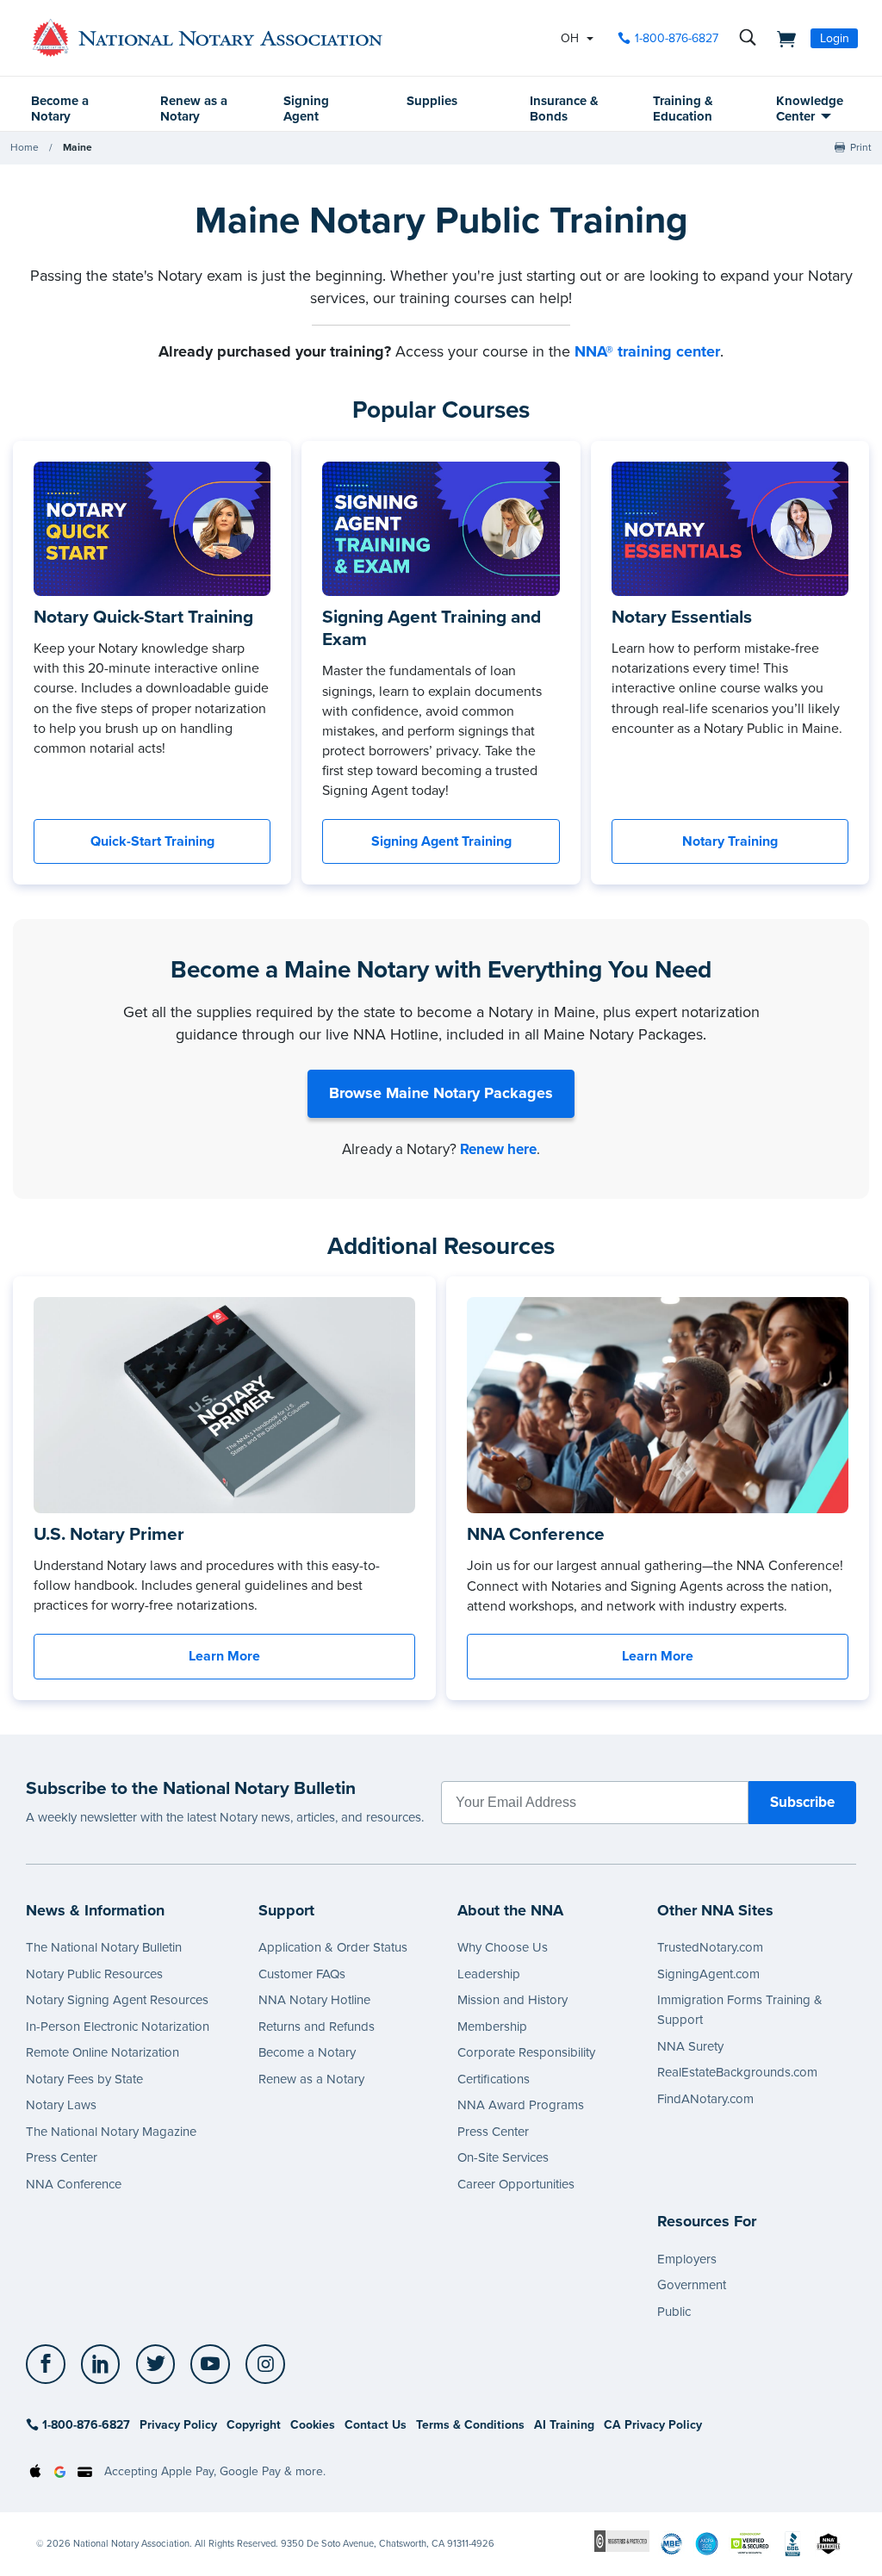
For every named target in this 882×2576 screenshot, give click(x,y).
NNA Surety (690, 2046)
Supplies (432, 101)
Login (835, 38)
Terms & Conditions (470, 2425)
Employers (687, 2259)
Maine (78, 147)
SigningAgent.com (708, 1974)
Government (692, 2285)
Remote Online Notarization (102, 2052)
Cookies (313, 2425)
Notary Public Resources (94, 1974)
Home (25, 147)
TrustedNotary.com (710, 1947)
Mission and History (512, 2000)
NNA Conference (74, 2184)
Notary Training (730, 841)
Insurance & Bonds (564, 109)
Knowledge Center (810, 109)
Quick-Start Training (152, 841)
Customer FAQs (302, 1974)
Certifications (494, 2079)
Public (674, 2312)
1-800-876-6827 (677, 38)
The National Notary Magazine (111, 2132)
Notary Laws (61, 2105)
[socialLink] (50, 2364)
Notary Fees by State (84, 2079)
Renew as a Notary (194, 109)
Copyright (254, 2425)
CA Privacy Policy (653, 2425)
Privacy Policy (178, 2425)
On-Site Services (503, 2157)
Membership (492, 2027)
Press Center (62, 2157)
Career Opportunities (516, 2184)
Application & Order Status (333, 1947)
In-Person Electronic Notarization (118, 2027)
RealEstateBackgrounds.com (737, 2072)
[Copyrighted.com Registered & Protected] (622, 2540)
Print (861, 147)
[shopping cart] (781, 38)
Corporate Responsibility (526, 2052)
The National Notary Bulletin (104, 1947)
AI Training (564, 2425)
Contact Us (376, 2425)
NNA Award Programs (521, 2105)
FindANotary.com (705, 2099)
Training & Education (683, 109)
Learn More (224, 1656)
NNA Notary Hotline (314, 2000)
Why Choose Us (503, 1947)
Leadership (489, 1974)
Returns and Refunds (317, 2027)
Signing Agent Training (441, 841)
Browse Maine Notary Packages (441, 1093)
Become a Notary (60, 109)
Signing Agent (306, 109)
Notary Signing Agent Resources (117, 2000)
